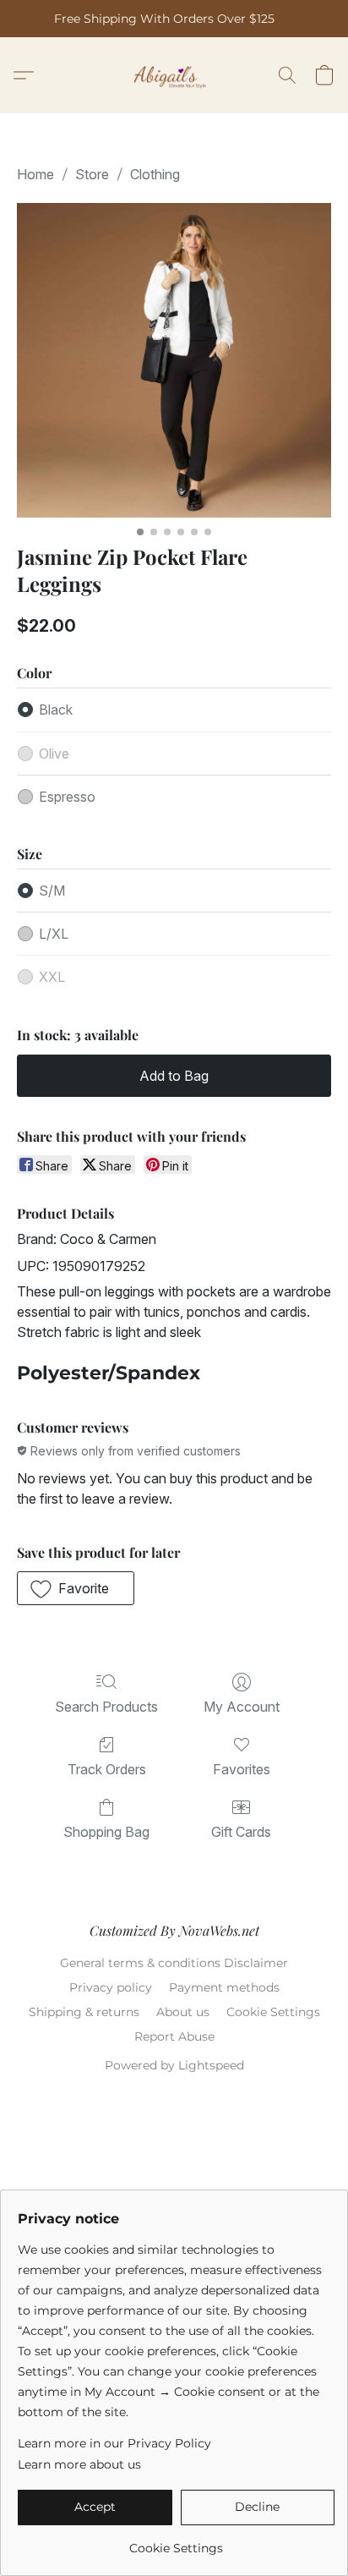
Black (56, 710)
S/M (52, 891)
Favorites (242, 1769)
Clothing (155, 174)
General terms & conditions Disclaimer (174, 1963)
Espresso (67, 797)
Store (92, 174)
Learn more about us (79, 2464)
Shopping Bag (106, 1832)
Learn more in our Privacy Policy (114, 2443)
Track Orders (107, 1769)
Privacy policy (111, 1987)
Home (35, 174)
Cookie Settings (273, 2012)
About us (183, 2012)
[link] (176, 2542)
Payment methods (224, 1987)
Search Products (106, 1707)
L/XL (54, 934)
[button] (174, 75)
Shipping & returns (84, 2012)
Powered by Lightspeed (174, 2065)
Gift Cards (241, 1832)
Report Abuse (174, 2036)
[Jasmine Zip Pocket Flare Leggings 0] (174, 360)
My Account (242, 1707)
